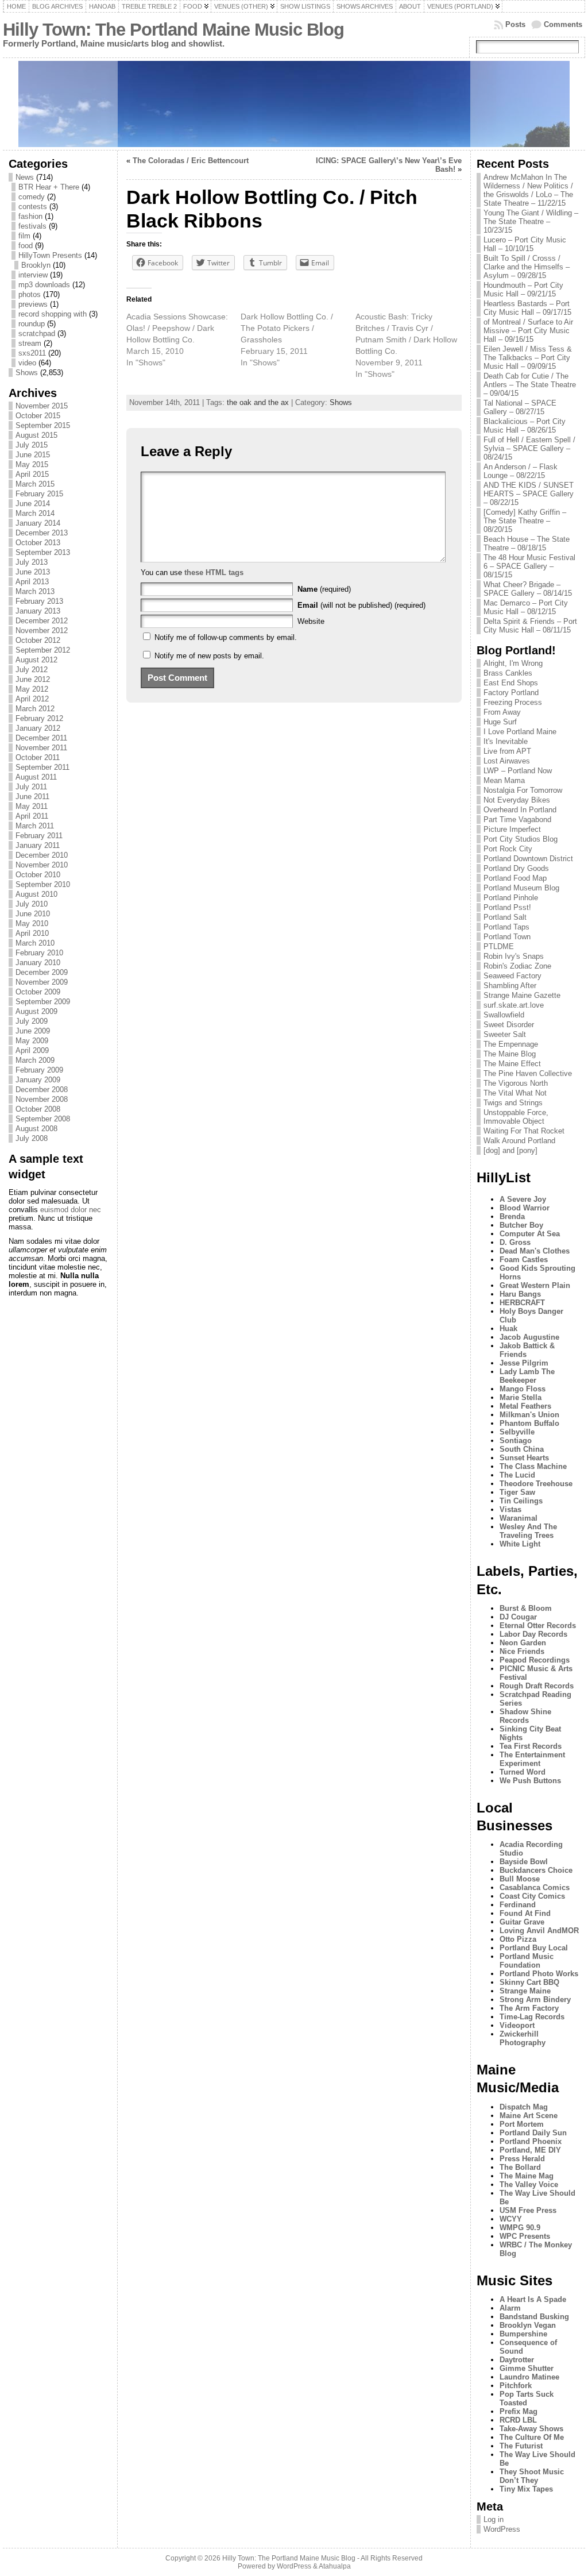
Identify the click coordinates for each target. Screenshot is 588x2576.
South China (522, 1449)
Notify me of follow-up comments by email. (226, 637)
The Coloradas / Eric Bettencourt (191, 161)
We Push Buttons (530, 1781)
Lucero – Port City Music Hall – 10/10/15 (525, 244)
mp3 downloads (44, 285)
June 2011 (32, 797)
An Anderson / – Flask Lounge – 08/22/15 (521, 471)
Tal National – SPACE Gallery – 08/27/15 (520, 407)
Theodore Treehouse (536, 1484)
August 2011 (36, 777)
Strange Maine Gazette (522, 995)
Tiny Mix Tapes (526, 2489)
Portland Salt (505, 917)
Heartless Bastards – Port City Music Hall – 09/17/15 (527, 308)
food (26, 246)
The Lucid (517, 1475)
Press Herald (522, 2159)
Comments (563, 24)
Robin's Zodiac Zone (517, 966)
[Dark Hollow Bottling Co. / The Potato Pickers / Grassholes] (298, 340)
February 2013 (39, 601)
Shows (27, 373)
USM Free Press (528, 2210)
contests (33, 207)
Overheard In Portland (520, 810)
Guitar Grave (522, 1922)
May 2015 (32, 464)
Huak (508, 1329)
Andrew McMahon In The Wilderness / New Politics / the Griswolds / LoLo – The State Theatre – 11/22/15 (528, 190)
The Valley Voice (529, 2184)
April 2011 (32, 816)
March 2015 (35, 484)
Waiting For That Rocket (524, 1131)
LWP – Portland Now (518, 771)
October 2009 (38, 992)
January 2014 (38, 523)
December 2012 (42, 621)
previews (33, 304)
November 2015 (42, 406)
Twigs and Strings (513, 1103)
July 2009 (32, 1021)
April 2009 (32, 1050)
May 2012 (32, 689)
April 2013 (32, 582)
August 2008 (36, 1129)
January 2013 (38, 611)
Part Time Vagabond (517, 820)
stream (30, 343)
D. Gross (515, 1242)
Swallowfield (504, 1015)
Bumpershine (523, 2334)
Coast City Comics (532, 1896)
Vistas (510, 1509)
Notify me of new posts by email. (209, 656)
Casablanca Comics (535, 1887)
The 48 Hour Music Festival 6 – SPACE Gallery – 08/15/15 (529, 566)
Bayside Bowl (524, 1862)
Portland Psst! (507, 907)
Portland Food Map (515, 878)
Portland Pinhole (511, 898)
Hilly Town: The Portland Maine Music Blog (173, 30)
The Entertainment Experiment (532, 1759)
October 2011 (38, 757)
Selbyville (517, 1432)
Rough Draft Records (537, 1686)
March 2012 (35, 709)
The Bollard (520, 2167)
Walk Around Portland (519, 1141)
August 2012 (36, 660)
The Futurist (521, 2446)
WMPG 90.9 (520, 2228)
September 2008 (43, 1119)
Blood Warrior (525, 1208)
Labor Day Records (533, 1634)
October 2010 (38, 875)
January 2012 (38, 728)
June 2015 (33, 455)
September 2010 (43, 884)
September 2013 (43, 552)
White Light (520, 1544)
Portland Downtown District (528, 859)
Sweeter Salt (505, 1034)
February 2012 (39, 718)
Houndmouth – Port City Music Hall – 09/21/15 (523, 290)
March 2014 (35, 513)
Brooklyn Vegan (528, 2325)
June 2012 (33, 679)
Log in (494, 2519)
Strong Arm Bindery (535, 2000)
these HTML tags (214, 572)
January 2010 (38, 963)
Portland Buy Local (534, 1948)
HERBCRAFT (522, 1303)
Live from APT (507, 751)
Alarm (510, 2308)
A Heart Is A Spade (533, 2299)
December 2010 (42, 855)
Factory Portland (511, 693)
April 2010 (32, 933)
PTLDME (499, 946)
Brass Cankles (508, 673)
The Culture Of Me (532, 2437)
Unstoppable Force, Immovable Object (516, 1117)
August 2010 (36, 894)
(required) (324, 589)
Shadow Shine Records (525, 1716)
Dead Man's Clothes (535, 1251)
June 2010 (33, 914)
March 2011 (35, 826)
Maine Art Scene (529, 2116)
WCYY (511, 2219)
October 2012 (38, 640)
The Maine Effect (512, 1064)
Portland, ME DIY (530, 2150)
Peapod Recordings (535, 1660)
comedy (32, 197)
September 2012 (43, 650)
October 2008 (38, 1109)
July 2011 (31, 787)
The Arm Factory (529, 2008)
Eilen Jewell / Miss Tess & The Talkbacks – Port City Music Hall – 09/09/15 (528, 358)
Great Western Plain (535, 1285)
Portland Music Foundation (527, 1961)
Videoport (517, 2025)
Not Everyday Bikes (517, 800)
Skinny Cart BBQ (529, 1982)
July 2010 (32, 904)
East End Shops (511, 683)
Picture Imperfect (512, 829)
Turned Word (523, 1772)
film (24, 236)
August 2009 (36, 1011)
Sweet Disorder (509, 1025)
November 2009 (42, 982)
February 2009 (39, 1070)
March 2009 (35, 1060)
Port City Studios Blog (521, 839)
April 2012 (32, 699)
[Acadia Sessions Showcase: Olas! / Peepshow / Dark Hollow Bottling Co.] (183, 340)
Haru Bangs (520, 1294)
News (25, 177)
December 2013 (42, 533)
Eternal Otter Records (538, 1626)
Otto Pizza (518, 1939)
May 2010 (32, 923)
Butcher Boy (521, 1225)
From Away (502, 712)
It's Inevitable (506, 741)
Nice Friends (522, 1651)
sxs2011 (32, 353)
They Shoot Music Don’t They (532, 2476)
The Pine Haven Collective (528, 1073)
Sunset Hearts (524, 1458)
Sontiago (516, 1441)
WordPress (502, 2529)
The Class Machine (533, 1466)
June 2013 (33, 572)
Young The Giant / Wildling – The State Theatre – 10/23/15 (531, 221)
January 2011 (38, 845)
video (27, 363)
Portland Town (507, 937)
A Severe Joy (523, 1199)
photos (30, 294)
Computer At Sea (530, 1234)
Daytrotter (517, 2360)
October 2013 (38, 543)
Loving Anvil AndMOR (539, 1931)
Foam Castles (524, 1260)
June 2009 (33, 1031)
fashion (30, 216)
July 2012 (32, 670)
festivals (32, 226)
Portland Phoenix (531, 2141)
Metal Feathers (525, 1406)
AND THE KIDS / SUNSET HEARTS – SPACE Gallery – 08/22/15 (529, 494)
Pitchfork (516, 2386)
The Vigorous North (516, 1083)
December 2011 (41, 738)
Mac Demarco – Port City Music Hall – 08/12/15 (526, 607)
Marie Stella (521, 1397)
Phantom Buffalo (529, 1423)
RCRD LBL (518, 2420)
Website (311, 621)
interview (33, 275)
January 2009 (38, 1080)
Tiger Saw (517, 1492)
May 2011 (32, 806)
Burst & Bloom (526, 1608)
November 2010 (42, 865)
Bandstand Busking (534, 2317)
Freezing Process (513, 702)
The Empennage (511, 1044)
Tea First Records (531, 1746)
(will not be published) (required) (361, 605)
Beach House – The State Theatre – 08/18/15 (527, 543)
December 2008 (42, 1090)
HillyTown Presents (50, 255)
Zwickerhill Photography (523, 2038)
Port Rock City (508, 849)
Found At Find (525, 1913)
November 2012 (42, 630)
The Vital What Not (515, 1093)
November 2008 (42, 1099)
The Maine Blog (510, 1054)
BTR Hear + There (49, 187)
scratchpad (37, 333)
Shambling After (510, 986)
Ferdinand (518, 1905)
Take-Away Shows (531, 2429)
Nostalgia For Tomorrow (523, 790)
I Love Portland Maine (520, 732)
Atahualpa (335, 2566)
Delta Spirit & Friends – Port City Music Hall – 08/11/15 (530, 626)
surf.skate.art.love (514, 1005)
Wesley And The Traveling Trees (528, 1531)
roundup (32, 324)
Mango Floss (523, 1389)
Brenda (512, 1216)
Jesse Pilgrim (524, 1363)
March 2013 (35, 591)
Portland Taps (506, 927)
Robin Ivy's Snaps (514, 956)
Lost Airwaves (507, 761)
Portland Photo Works (539, 1974)
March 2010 (35, 943)
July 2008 (32, 1138)
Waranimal (519, 1518)
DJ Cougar (518, 1617)
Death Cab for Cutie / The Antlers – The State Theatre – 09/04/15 (530, 385)
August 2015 (36, 435)
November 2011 (41, 748)
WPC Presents (525, 2236)
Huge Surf (500, 722)
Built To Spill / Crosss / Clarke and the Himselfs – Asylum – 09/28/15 (527, 267)
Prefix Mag (519, 2411)
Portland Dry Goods (516, 868)
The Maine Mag (527, 2176)
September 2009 (43, 1002)
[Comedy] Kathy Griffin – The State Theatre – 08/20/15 (525, 521)
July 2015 (32, 445)
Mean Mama (504, 780)
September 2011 (42, 767)
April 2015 (32, 474)
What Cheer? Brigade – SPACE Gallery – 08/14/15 (528, 589)
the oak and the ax (258, 402)
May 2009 (32, 1041)
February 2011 (39, 836)
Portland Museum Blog (521, 888)
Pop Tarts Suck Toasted (527, 2398)
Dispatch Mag (524, 2107)
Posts (515, 24)
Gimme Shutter (527, 2368)
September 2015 (43, 425)
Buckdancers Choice (536, 1870)
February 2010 (39, 953)
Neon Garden (523, 1643)
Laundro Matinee (529, 2377)
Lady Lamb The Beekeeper (527, 1376)
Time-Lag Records (532, 2017)
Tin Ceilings (521, 1501)
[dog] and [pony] (510, 1150)
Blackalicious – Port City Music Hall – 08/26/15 (525, 426)
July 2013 (32, 562)
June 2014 (33, 504)
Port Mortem (522, 2124)
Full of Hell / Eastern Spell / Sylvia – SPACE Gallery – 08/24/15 (529, 448)
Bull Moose (520, 1879)
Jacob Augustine (529, 1337)
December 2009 (42, 972)
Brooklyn (36, 265)
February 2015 (39, 494)
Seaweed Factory (512, 976)
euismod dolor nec (71, 1210)
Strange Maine (525, 1991)
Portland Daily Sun (533, 2133)
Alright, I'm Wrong (513, 663)
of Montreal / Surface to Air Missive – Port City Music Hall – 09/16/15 (528, 331)
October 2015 (38, 416)
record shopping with (53, 314)
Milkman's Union (529, 1415)
